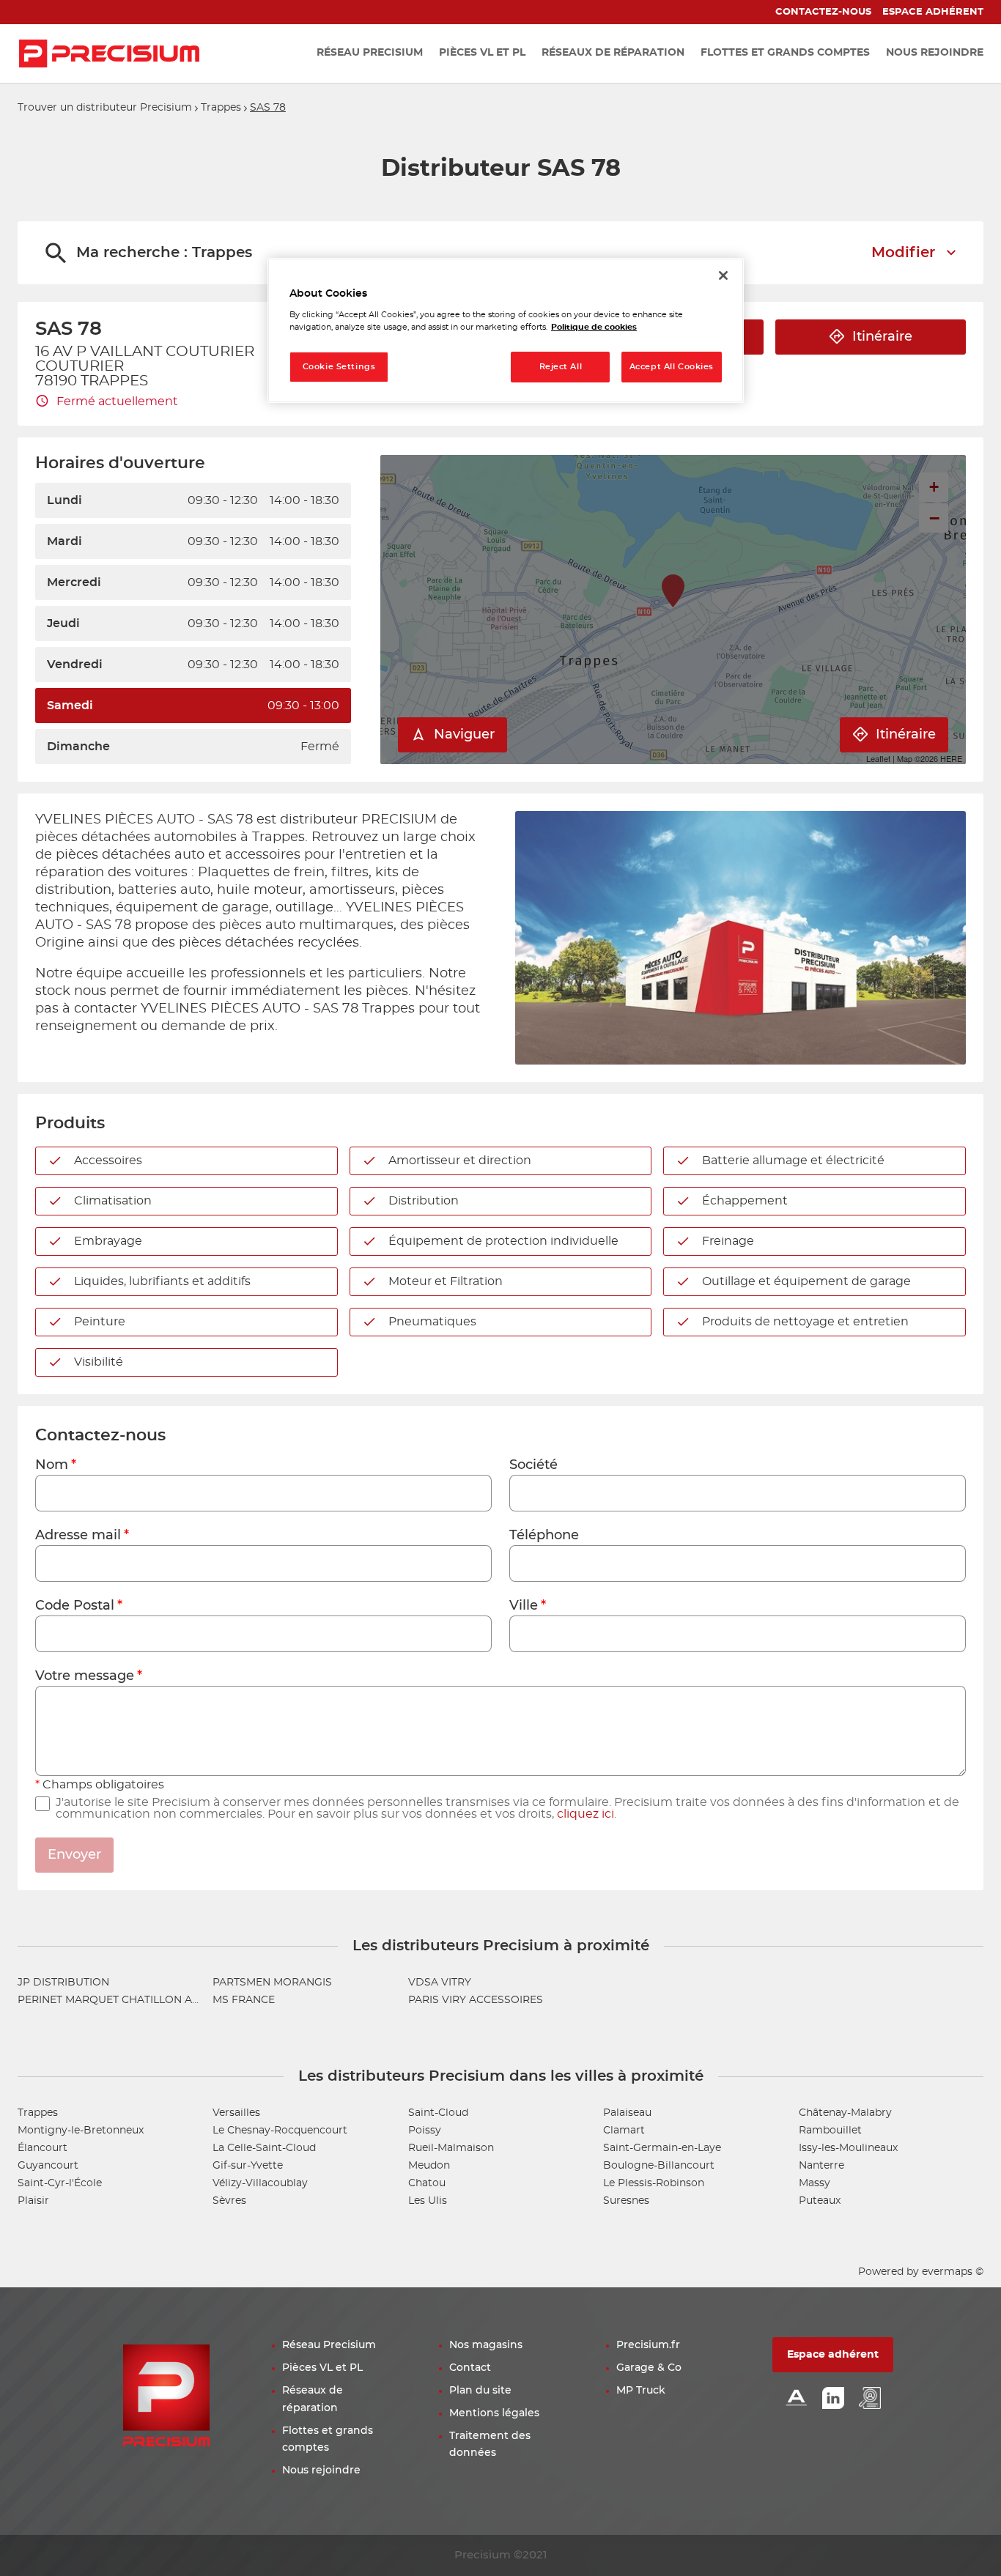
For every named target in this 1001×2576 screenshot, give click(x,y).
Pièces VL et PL (322, 2368)
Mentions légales (494, 2413)
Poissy (425, 2131)
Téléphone (544, 1536)
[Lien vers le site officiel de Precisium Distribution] (109, 53)
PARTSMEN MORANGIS (272, 1983)
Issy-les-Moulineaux (848, 2148)
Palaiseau (627, 2113)
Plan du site (480, 2391)
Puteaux (820, 2201)
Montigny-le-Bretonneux (81, 2131)
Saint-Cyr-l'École (60, 2183)
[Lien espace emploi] (870, 2399)
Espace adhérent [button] (833, 2355)
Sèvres (229, 2201)
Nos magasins (486, 2345)
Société (533, 1465)
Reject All (561, 367)
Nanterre (821, 2166)
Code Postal (75, 1606)
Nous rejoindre (321, 2470)
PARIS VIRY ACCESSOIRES (476, 2000)
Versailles (236, 2113)
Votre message (85, 1676)
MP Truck (641, 2391)
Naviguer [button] (464, 735)
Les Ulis (428, 2201)
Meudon (429, 2166)
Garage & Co (649, 2368)
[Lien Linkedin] (833, 2399)
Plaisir (33, 2201)
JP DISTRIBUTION (63, 1983)
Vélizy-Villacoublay (260, 2183)
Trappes (221, 108)
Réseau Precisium (329, 2345)
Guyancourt (48, 2166)
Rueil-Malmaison (451, 2148)
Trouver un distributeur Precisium (105, 108)
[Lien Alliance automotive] (797, 2399)
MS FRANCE (244, 2000)
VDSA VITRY (440, 1983)
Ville (524, 1606)
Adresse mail (78, 1536)
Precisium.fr (648, 2345)
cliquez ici (586, 1814)
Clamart (624, 2131)
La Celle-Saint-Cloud (264, 2148)
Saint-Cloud (438, 2113)
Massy (815, 2183)
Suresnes (626, 2201)
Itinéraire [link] (882, 337)
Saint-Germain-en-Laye (662, 2148)
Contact (470, 2368)
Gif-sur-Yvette (248, 2166)
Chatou (427, 2183)
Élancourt (43, 2148)
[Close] (723, 275)
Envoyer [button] (74, 1855)
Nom (52, 1465)
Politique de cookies (594, 327)
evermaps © (953, 2272)
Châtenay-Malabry (845, 2113)
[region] (506, 331)
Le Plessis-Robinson (654, 2183)
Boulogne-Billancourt (659, 2166)
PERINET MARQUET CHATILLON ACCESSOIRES (138, 2000)
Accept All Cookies (672, 367)
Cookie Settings (339, 367)
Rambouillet (830, 2131)
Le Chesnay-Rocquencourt (280, 2131)
